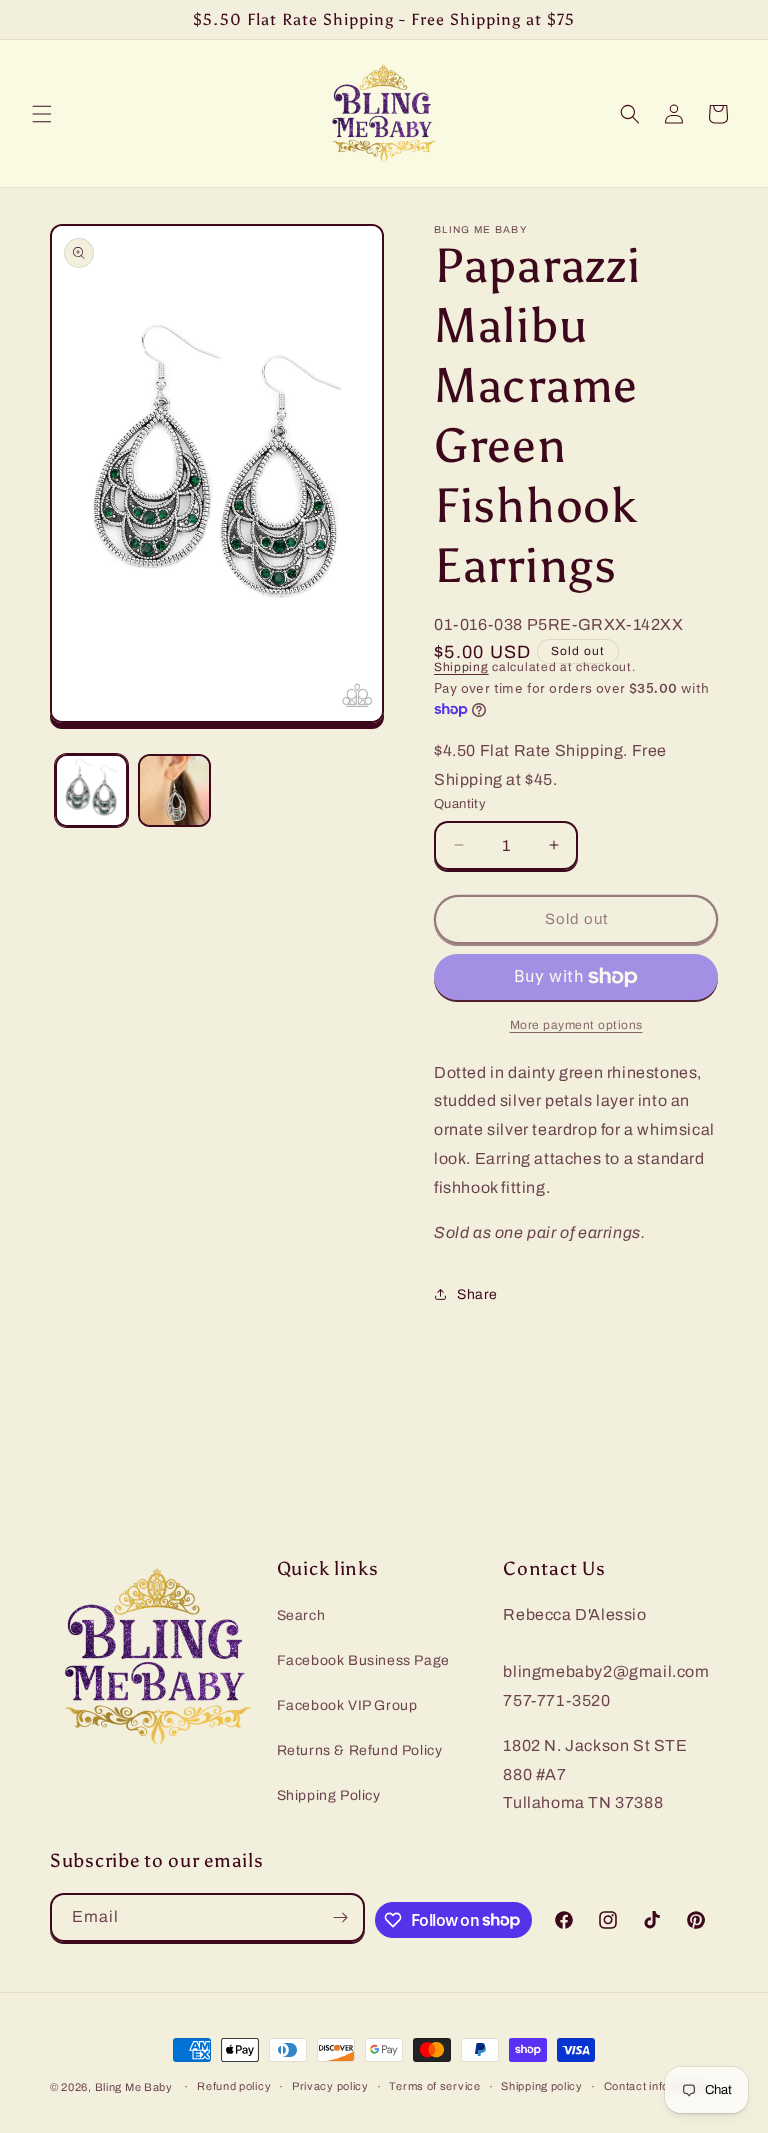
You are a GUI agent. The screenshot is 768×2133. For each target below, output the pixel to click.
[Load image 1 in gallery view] (91, 790)
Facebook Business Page (363, 1660)
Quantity (460, 804)
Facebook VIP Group (347, 1705)
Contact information (657, 2086)
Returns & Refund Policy (360, 1750)
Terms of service (434, 2086)
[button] (42, 114)
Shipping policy (542, 2086)
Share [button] (477, 1294)
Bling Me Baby (134, 2087)
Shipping (461, 667)
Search (301, 1615)
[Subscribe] (341, 1917)
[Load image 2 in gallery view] (174, 790)
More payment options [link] (576, 1025)
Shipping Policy (329, 1795)
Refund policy (234, 2086)
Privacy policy (330, 2086)
